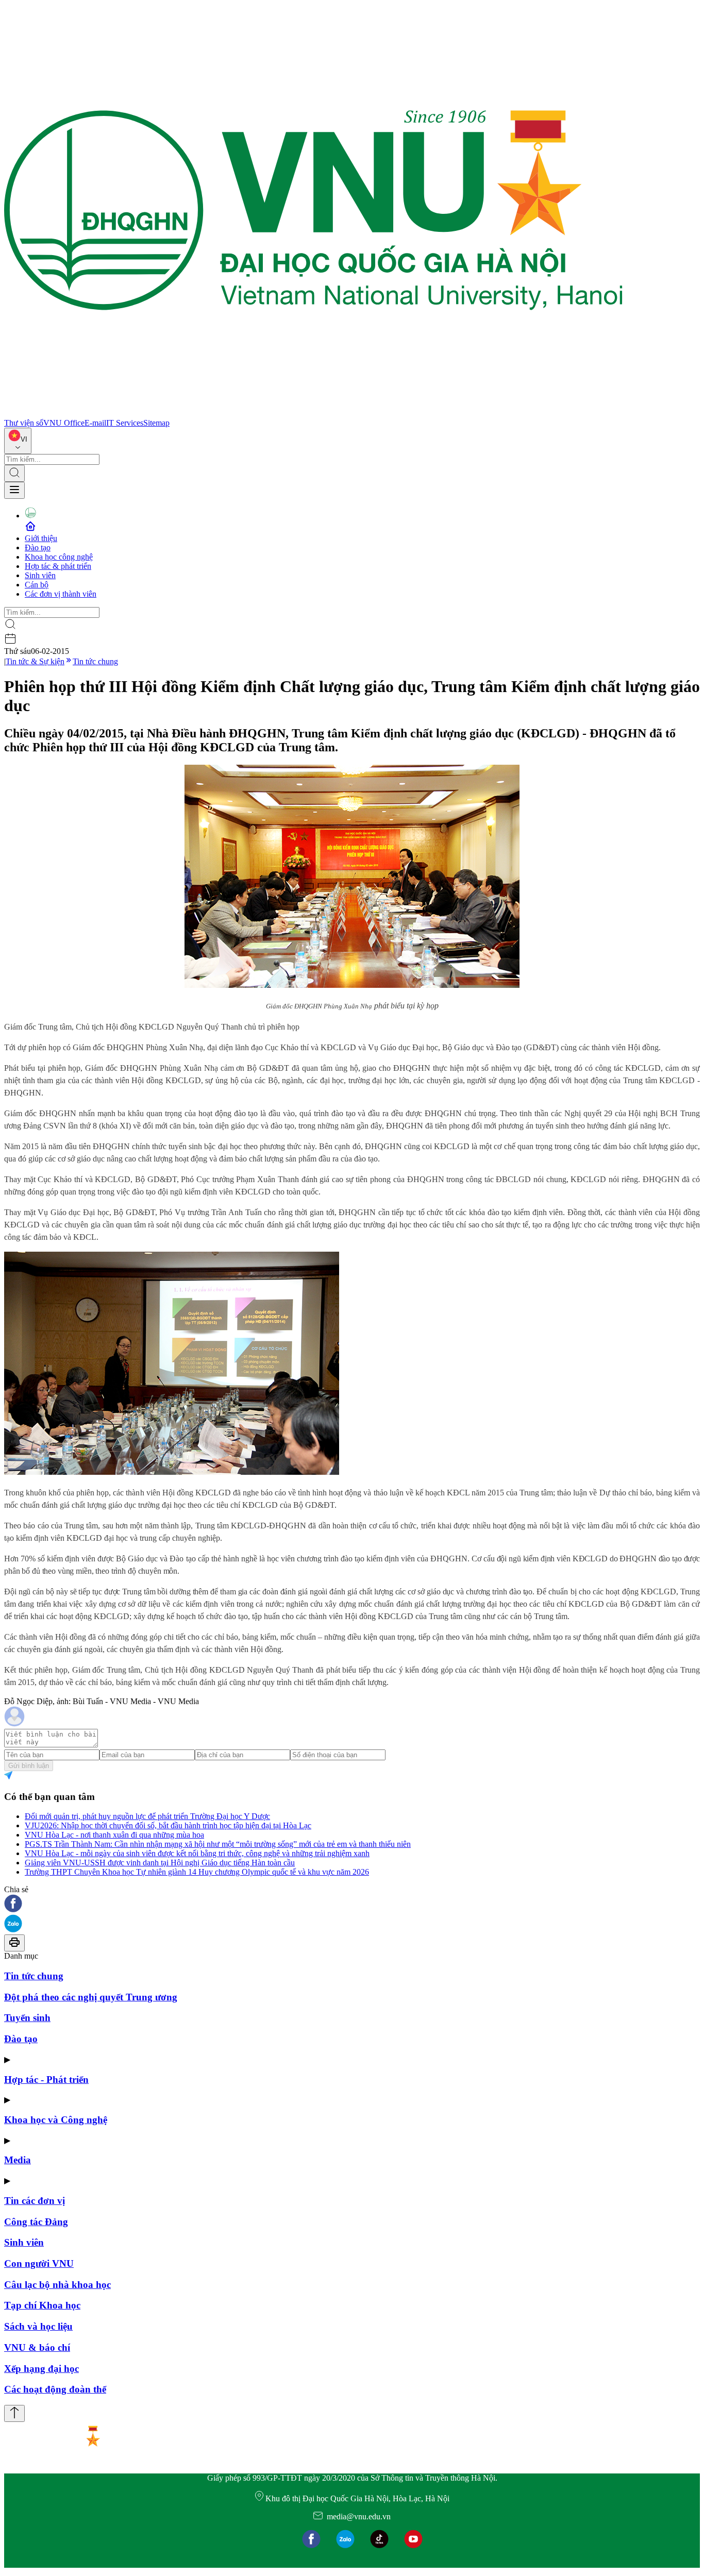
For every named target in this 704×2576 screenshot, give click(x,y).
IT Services (125, 423)
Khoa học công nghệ (59, 557)
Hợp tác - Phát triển (46, 2080)
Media (18, 2160)
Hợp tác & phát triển (58, 566)
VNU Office (64, 423)
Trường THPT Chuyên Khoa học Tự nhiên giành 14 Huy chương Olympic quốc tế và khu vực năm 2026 (197, 1872)
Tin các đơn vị (35, 2201)
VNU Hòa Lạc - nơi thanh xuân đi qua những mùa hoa (114, 1835)
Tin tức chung (95, 661)
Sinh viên (40, 575)
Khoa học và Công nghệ (56, 2120)
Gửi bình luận (29, 1766)
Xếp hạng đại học (41, 2369)
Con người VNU (39, 2263)
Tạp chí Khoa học (42, 2305)
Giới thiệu (41, 538)
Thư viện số (24, 423)
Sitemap (156, 423)
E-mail (95, 423)
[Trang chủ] (313, 414)
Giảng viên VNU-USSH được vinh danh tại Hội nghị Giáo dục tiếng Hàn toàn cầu (160, 1863)
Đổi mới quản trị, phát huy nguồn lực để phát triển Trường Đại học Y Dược (147, 1816)
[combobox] (18, 441)
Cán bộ (37, 585)
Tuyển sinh (27, 2018)
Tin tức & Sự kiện (35, 661)
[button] (352, 1904)
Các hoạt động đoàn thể (55, 2389)
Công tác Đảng (36, 2222)
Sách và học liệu (38, 2326)
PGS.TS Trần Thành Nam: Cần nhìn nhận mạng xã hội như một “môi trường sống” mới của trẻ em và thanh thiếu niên (218, 1844)
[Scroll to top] (14, 2413)
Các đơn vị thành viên (61, 594)
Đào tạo (38, 548)
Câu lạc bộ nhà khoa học (57, 2285)
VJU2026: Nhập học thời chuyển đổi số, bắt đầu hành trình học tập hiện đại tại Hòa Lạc (168, 1825)
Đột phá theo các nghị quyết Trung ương (91, 1997)
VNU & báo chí (37, 2347)
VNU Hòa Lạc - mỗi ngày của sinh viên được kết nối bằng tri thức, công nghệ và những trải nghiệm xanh (197, 1853)
